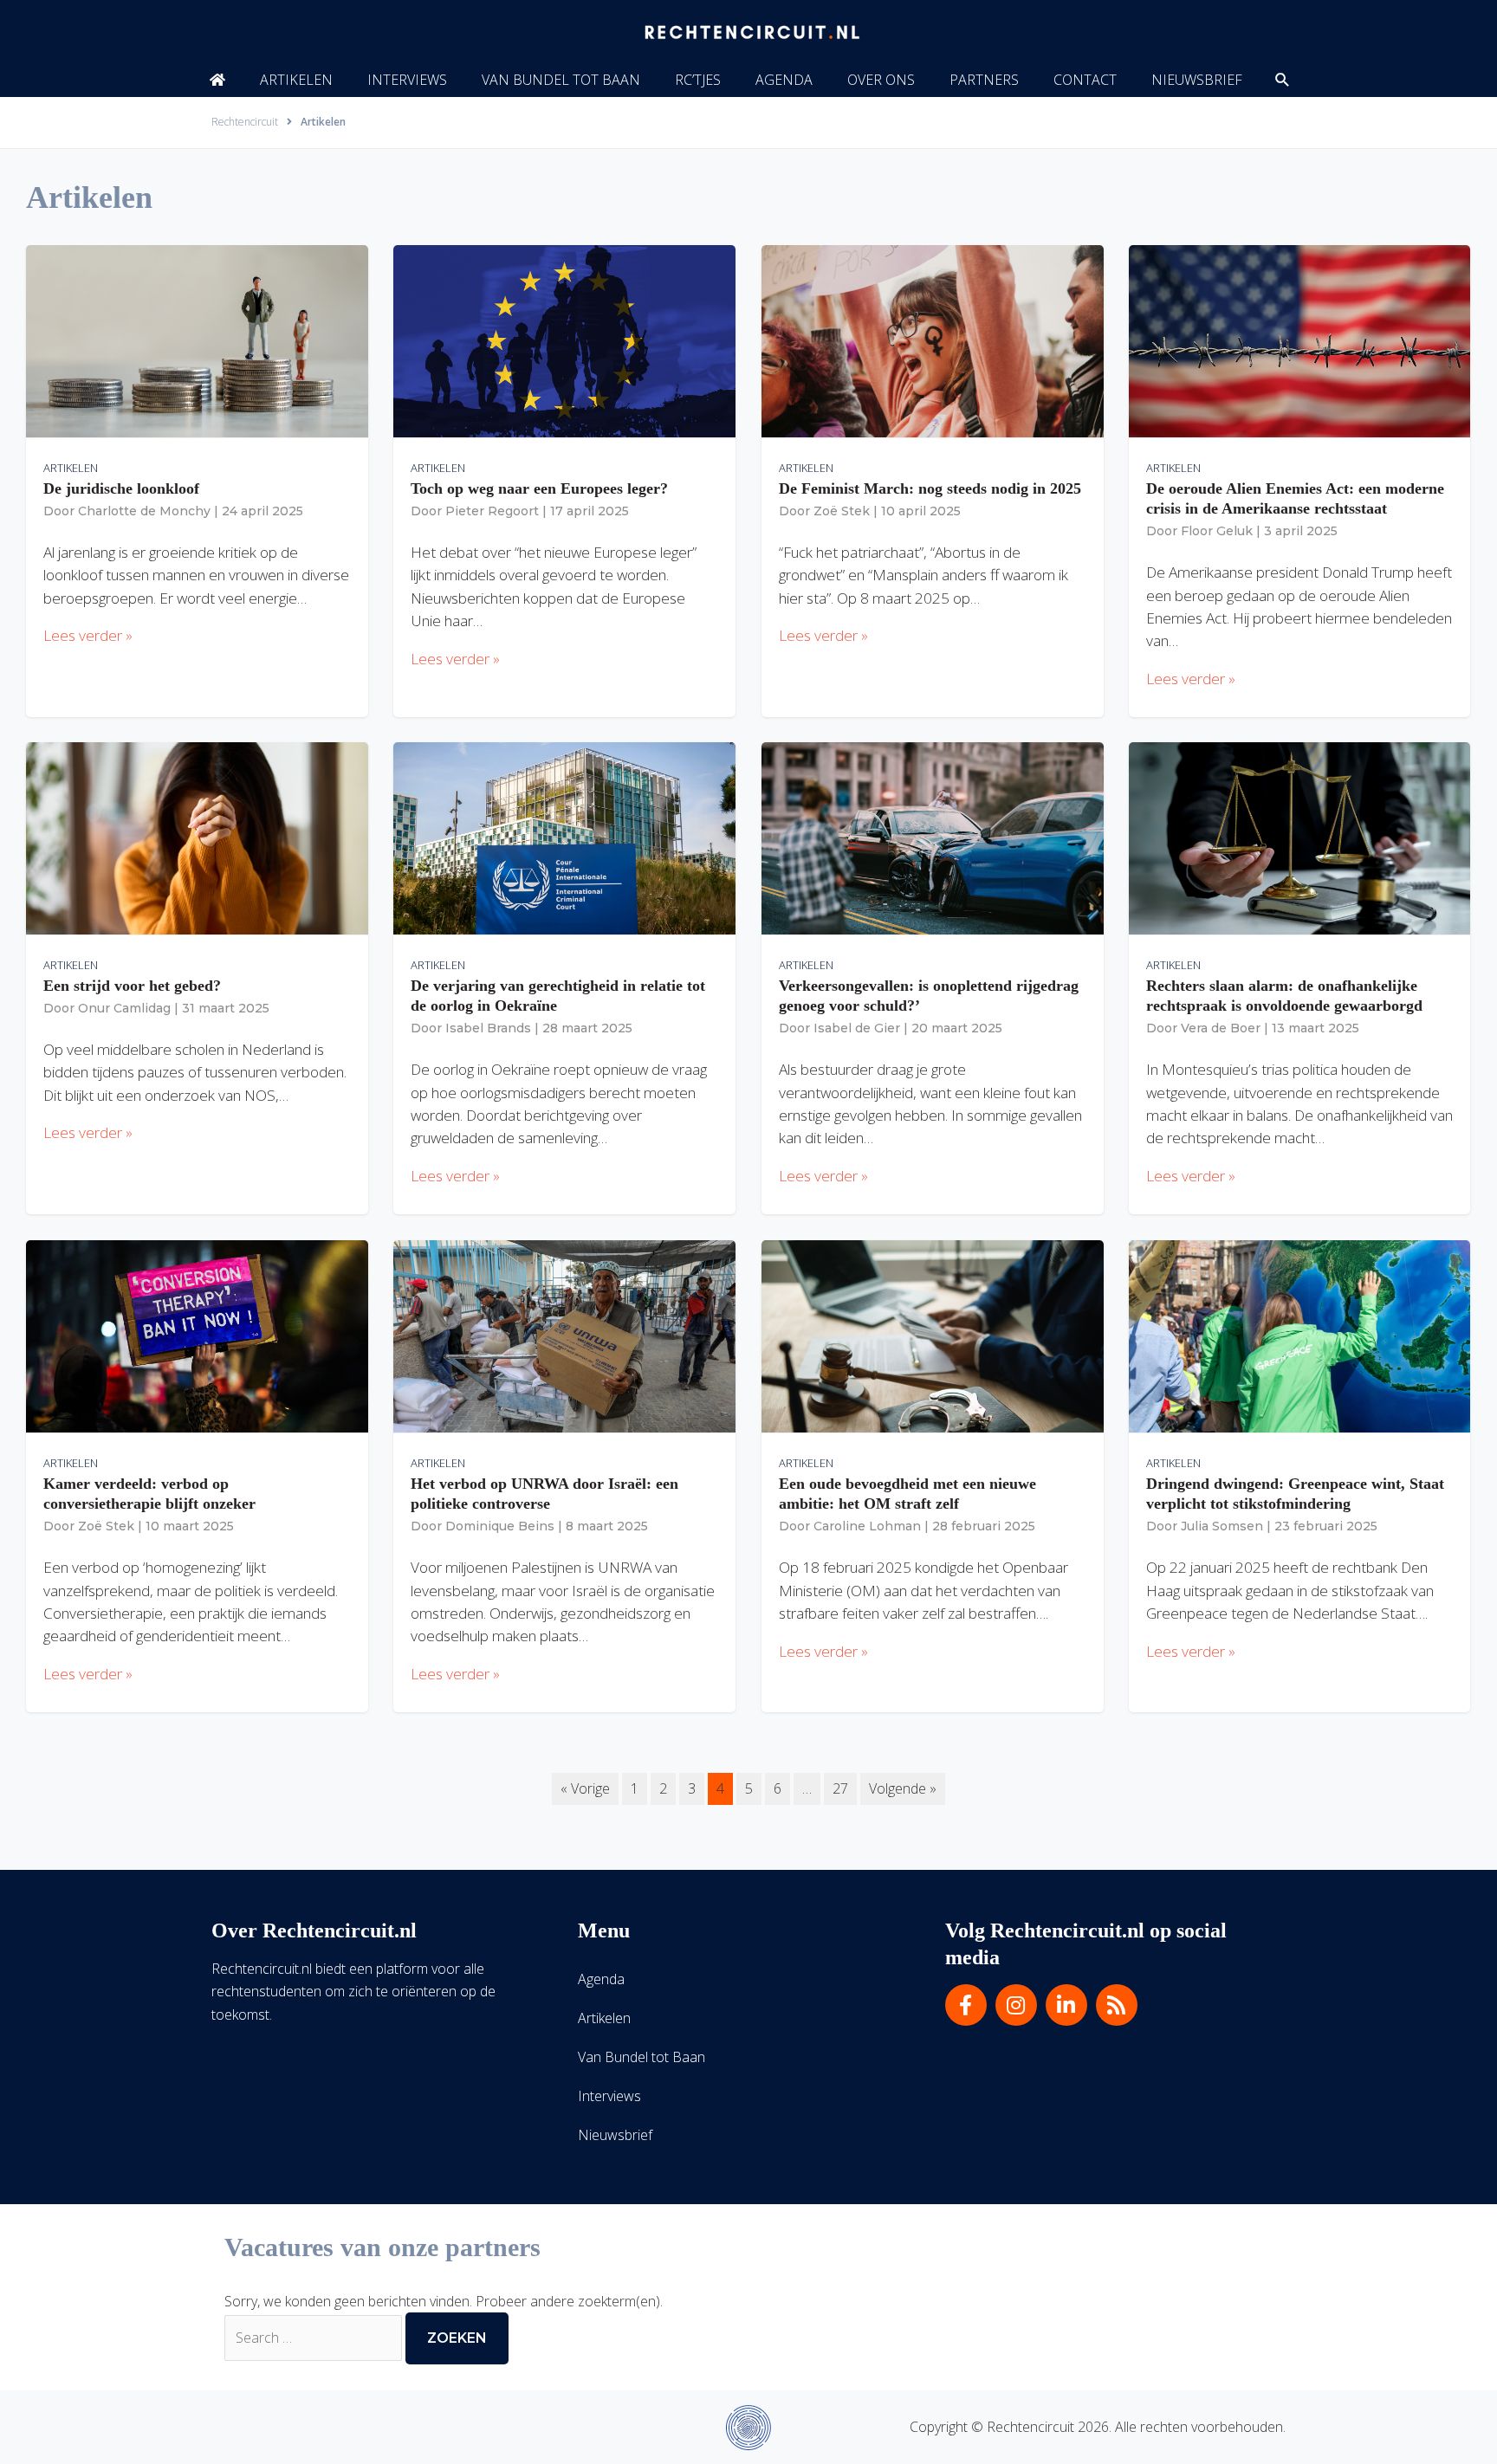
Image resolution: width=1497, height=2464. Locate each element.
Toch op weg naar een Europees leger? (539, 488)
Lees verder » (88, 635)
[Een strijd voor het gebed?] (197, 838)
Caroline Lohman (867, 1526)
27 (840, 1788)
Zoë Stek (842, 511)
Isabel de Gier (857, 1028)
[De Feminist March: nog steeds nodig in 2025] (933, 340)
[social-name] (217, 80)
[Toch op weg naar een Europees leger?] (564, 340)
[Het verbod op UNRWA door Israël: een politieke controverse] (564, 1335)
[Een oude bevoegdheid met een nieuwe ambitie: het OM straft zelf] (933, 1335)
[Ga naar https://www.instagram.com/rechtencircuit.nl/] (1016, 2005)
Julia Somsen (1222, 1526)
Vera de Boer (1221, 1028)
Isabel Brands (488, 1028)
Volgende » (903, 1788)
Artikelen (71, 468)
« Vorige (585, 1788)
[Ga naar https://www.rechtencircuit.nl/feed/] (1117, 2005)
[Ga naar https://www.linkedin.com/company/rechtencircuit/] (1066, 2005)
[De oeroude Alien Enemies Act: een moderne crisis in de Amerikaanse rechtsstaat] (1300, 340)
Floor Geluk (1217, 531)
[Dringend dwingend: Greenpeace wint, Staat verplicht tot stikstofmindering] (1300, 1335)
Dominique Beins (500, 1526)
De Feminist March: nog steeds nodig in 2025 (930, 488)
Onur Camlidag (124, 1008)
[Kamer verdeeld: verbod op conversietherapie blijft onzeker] (197, 1335)
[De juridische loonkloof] (197, 340)
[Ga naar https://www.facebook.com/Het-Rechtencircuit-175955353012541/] (966, 2005)
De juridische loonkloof (121, 488)
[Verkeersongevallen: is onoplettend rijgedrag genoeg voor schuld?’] (933, 838)
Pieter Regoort (492, 511)
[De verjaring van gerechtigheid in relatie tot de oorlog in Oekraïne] (564, 838)
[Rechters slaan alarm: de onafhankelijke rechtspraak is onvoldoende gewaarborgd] (1300, 838)
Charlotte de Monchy (144, 511)
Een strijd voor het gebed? (132, 986)
